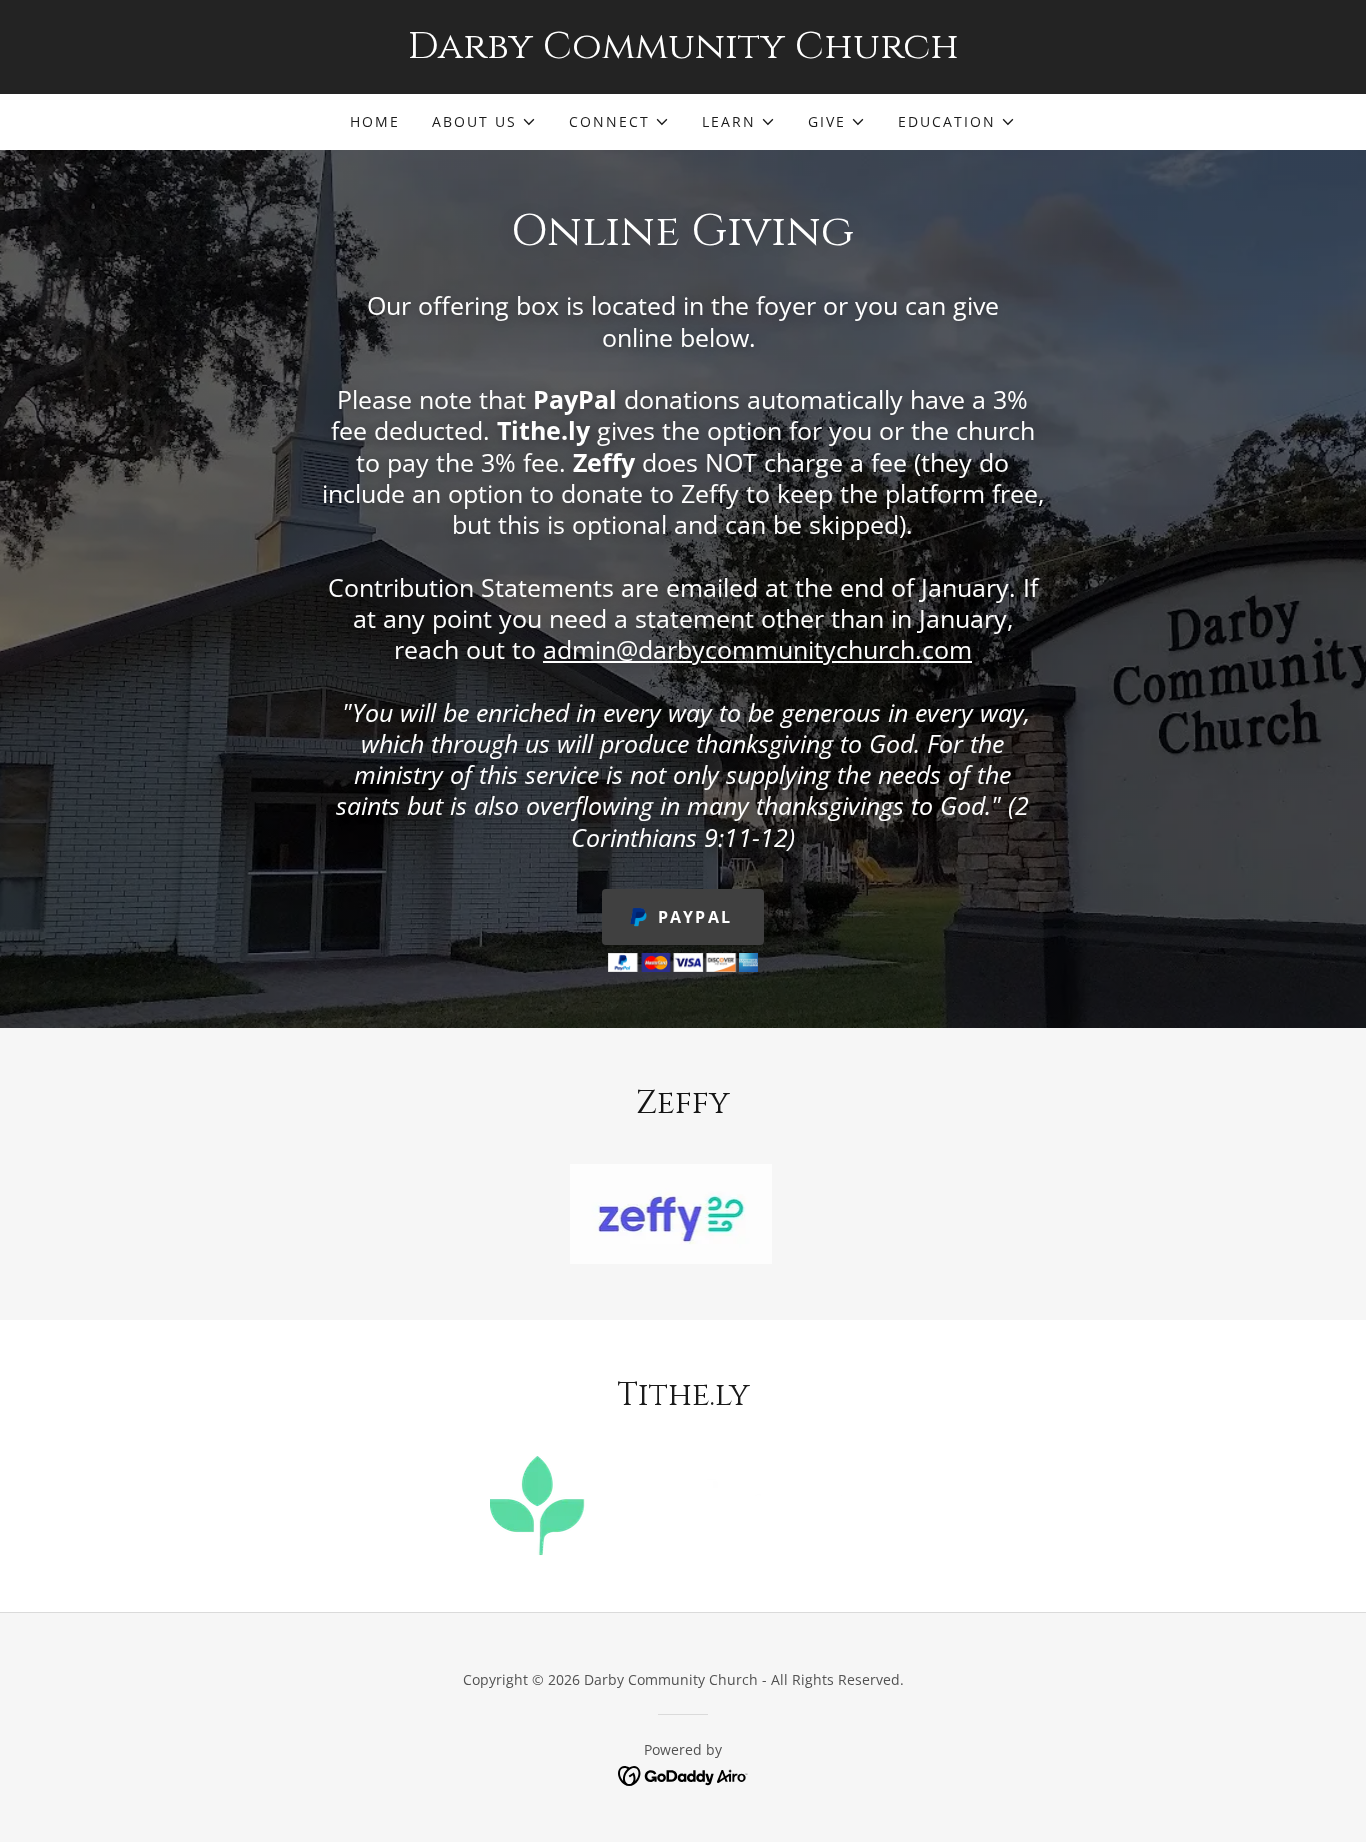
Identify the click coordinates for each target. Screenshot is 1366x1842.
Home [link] (375, 121)
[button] (484, 122)
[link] (683, 52)
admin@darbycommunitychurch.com (757, 649)
